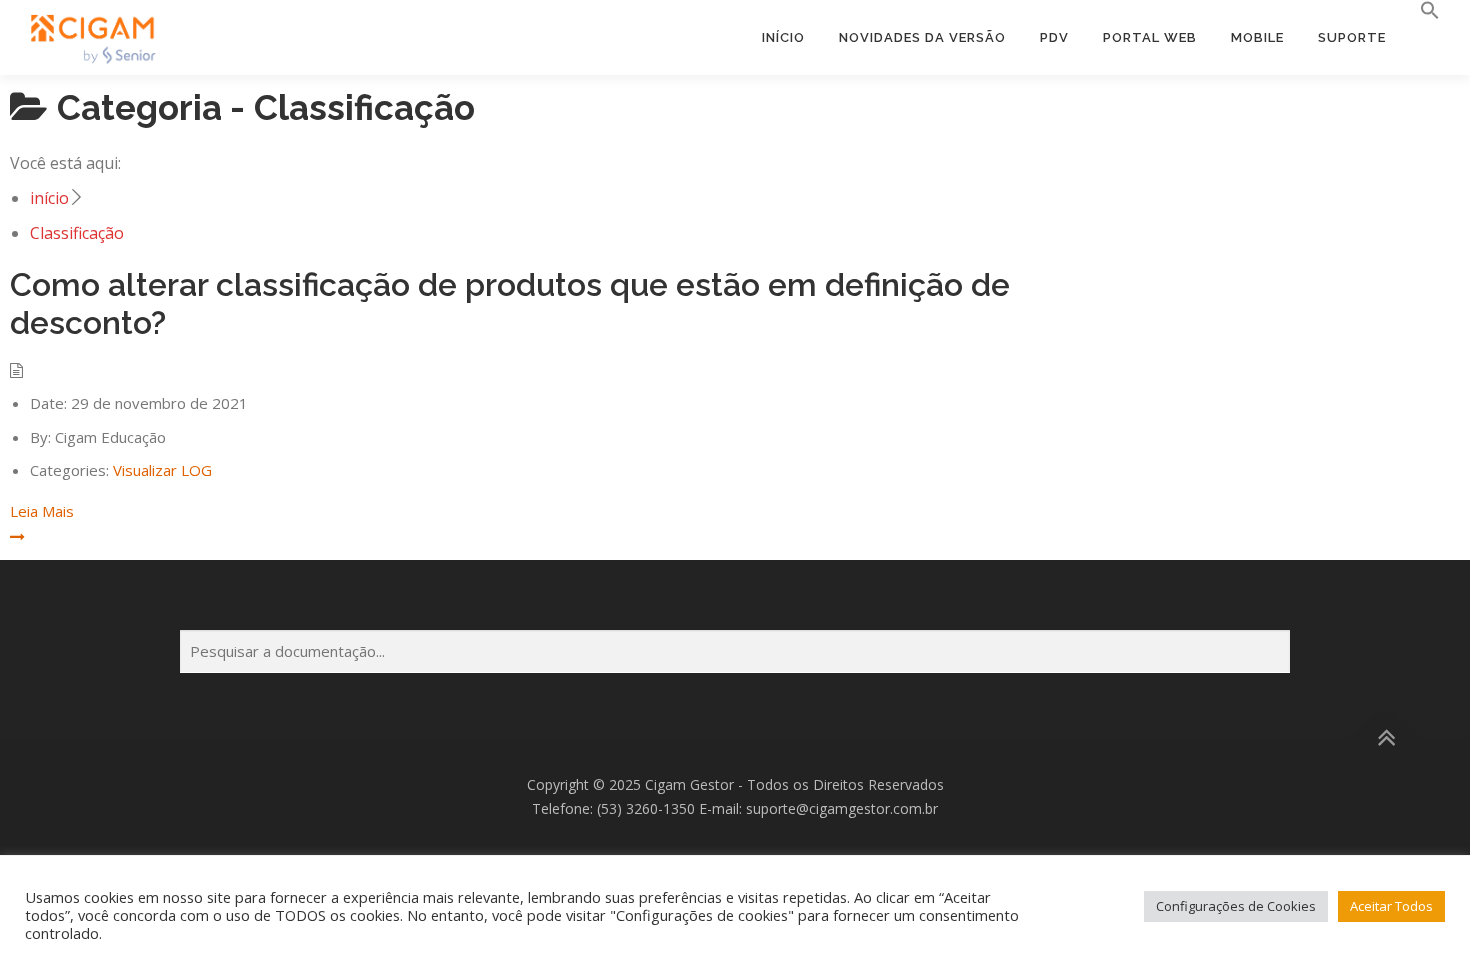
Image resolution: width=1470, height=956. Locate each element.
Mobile (1257, 37)
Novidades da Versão (922, 37)
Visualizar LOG (162, 470)
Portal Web (1150, 37)
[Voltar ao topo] (1385, 737)
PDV (1054, 37)
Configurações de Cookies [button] (1236, 906)
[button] (1421, 11)
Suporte (1352, 37)
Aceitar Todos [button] (1391, 906)
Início (783, 37)
